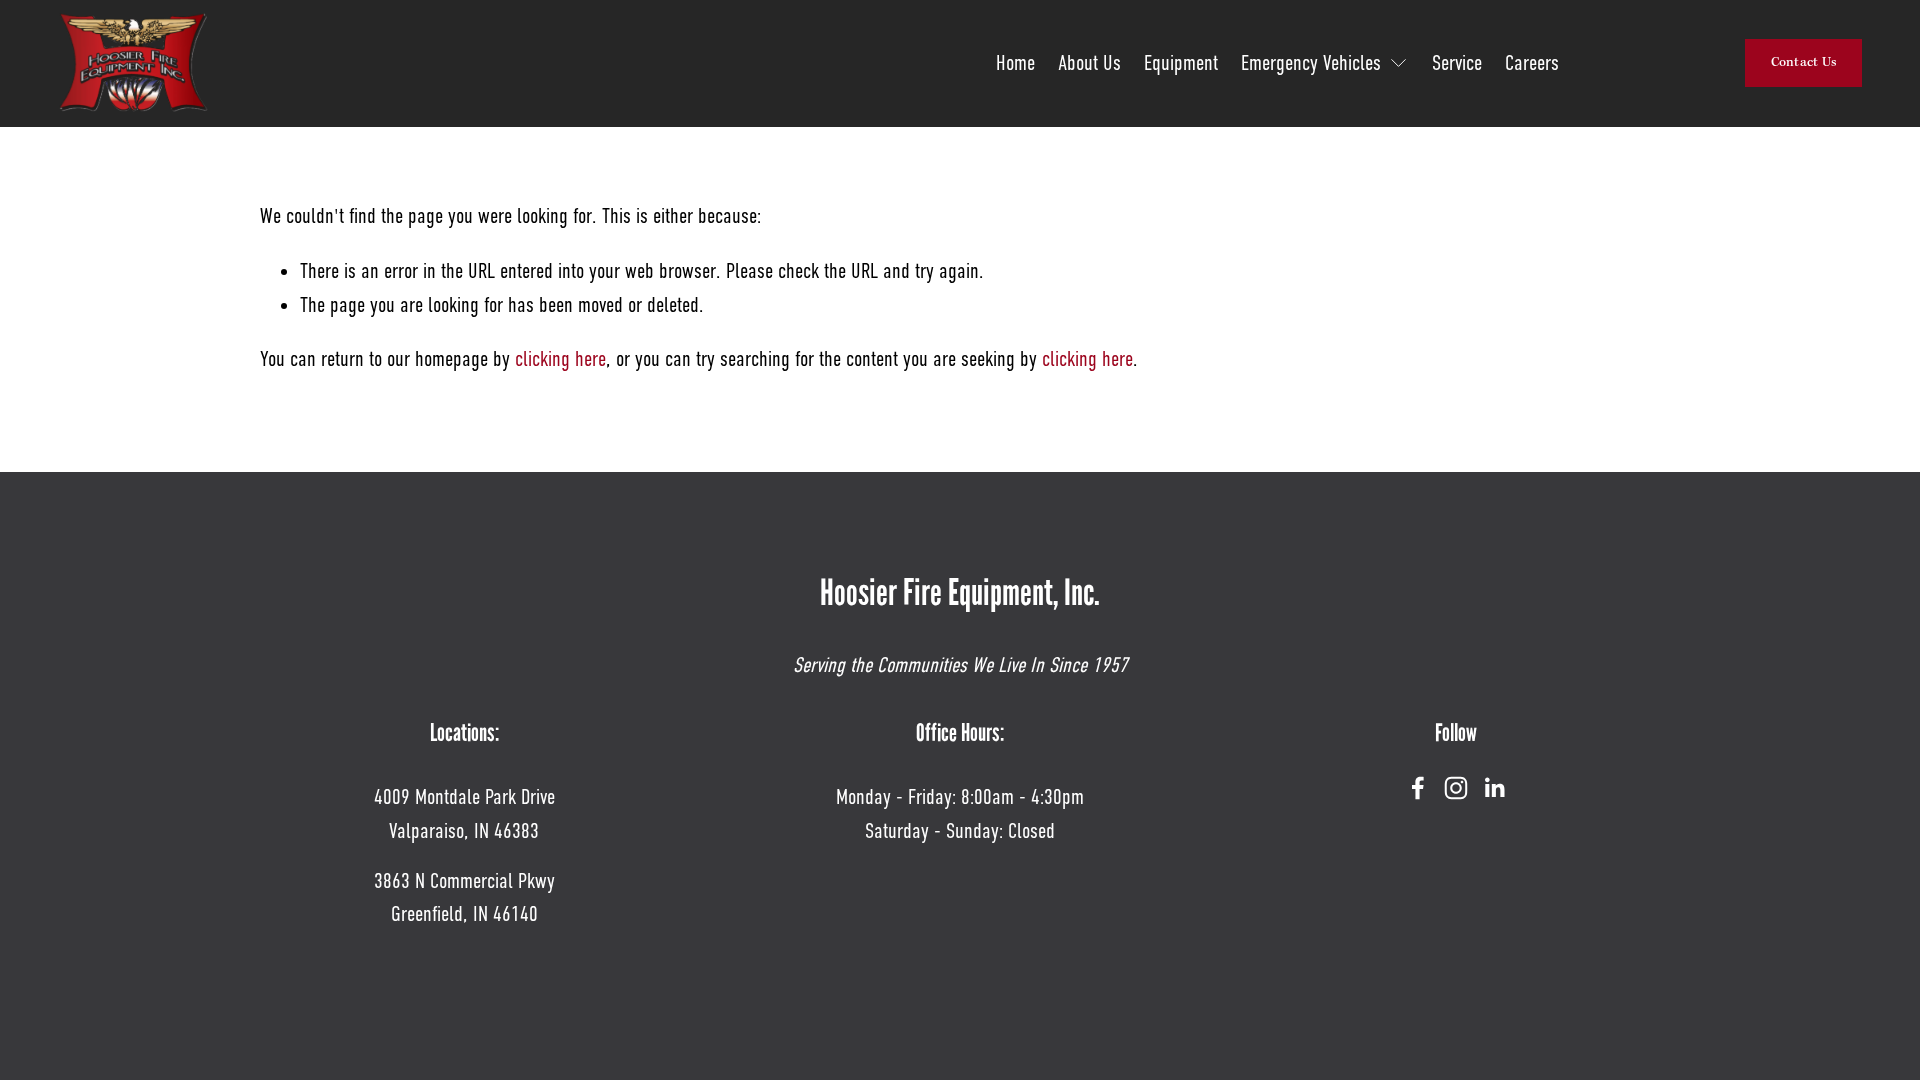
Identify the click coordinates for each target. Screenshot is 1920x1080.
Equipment (1181, 63)
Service (1457, 63)
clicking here (560, 359)
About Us (1089, 63)
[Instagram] (1456, 788)
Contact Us (1804, 63)
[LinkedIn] (1494, 788)
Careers (1532, 63)
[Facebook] (1418, 788)
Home (1015, 63)
